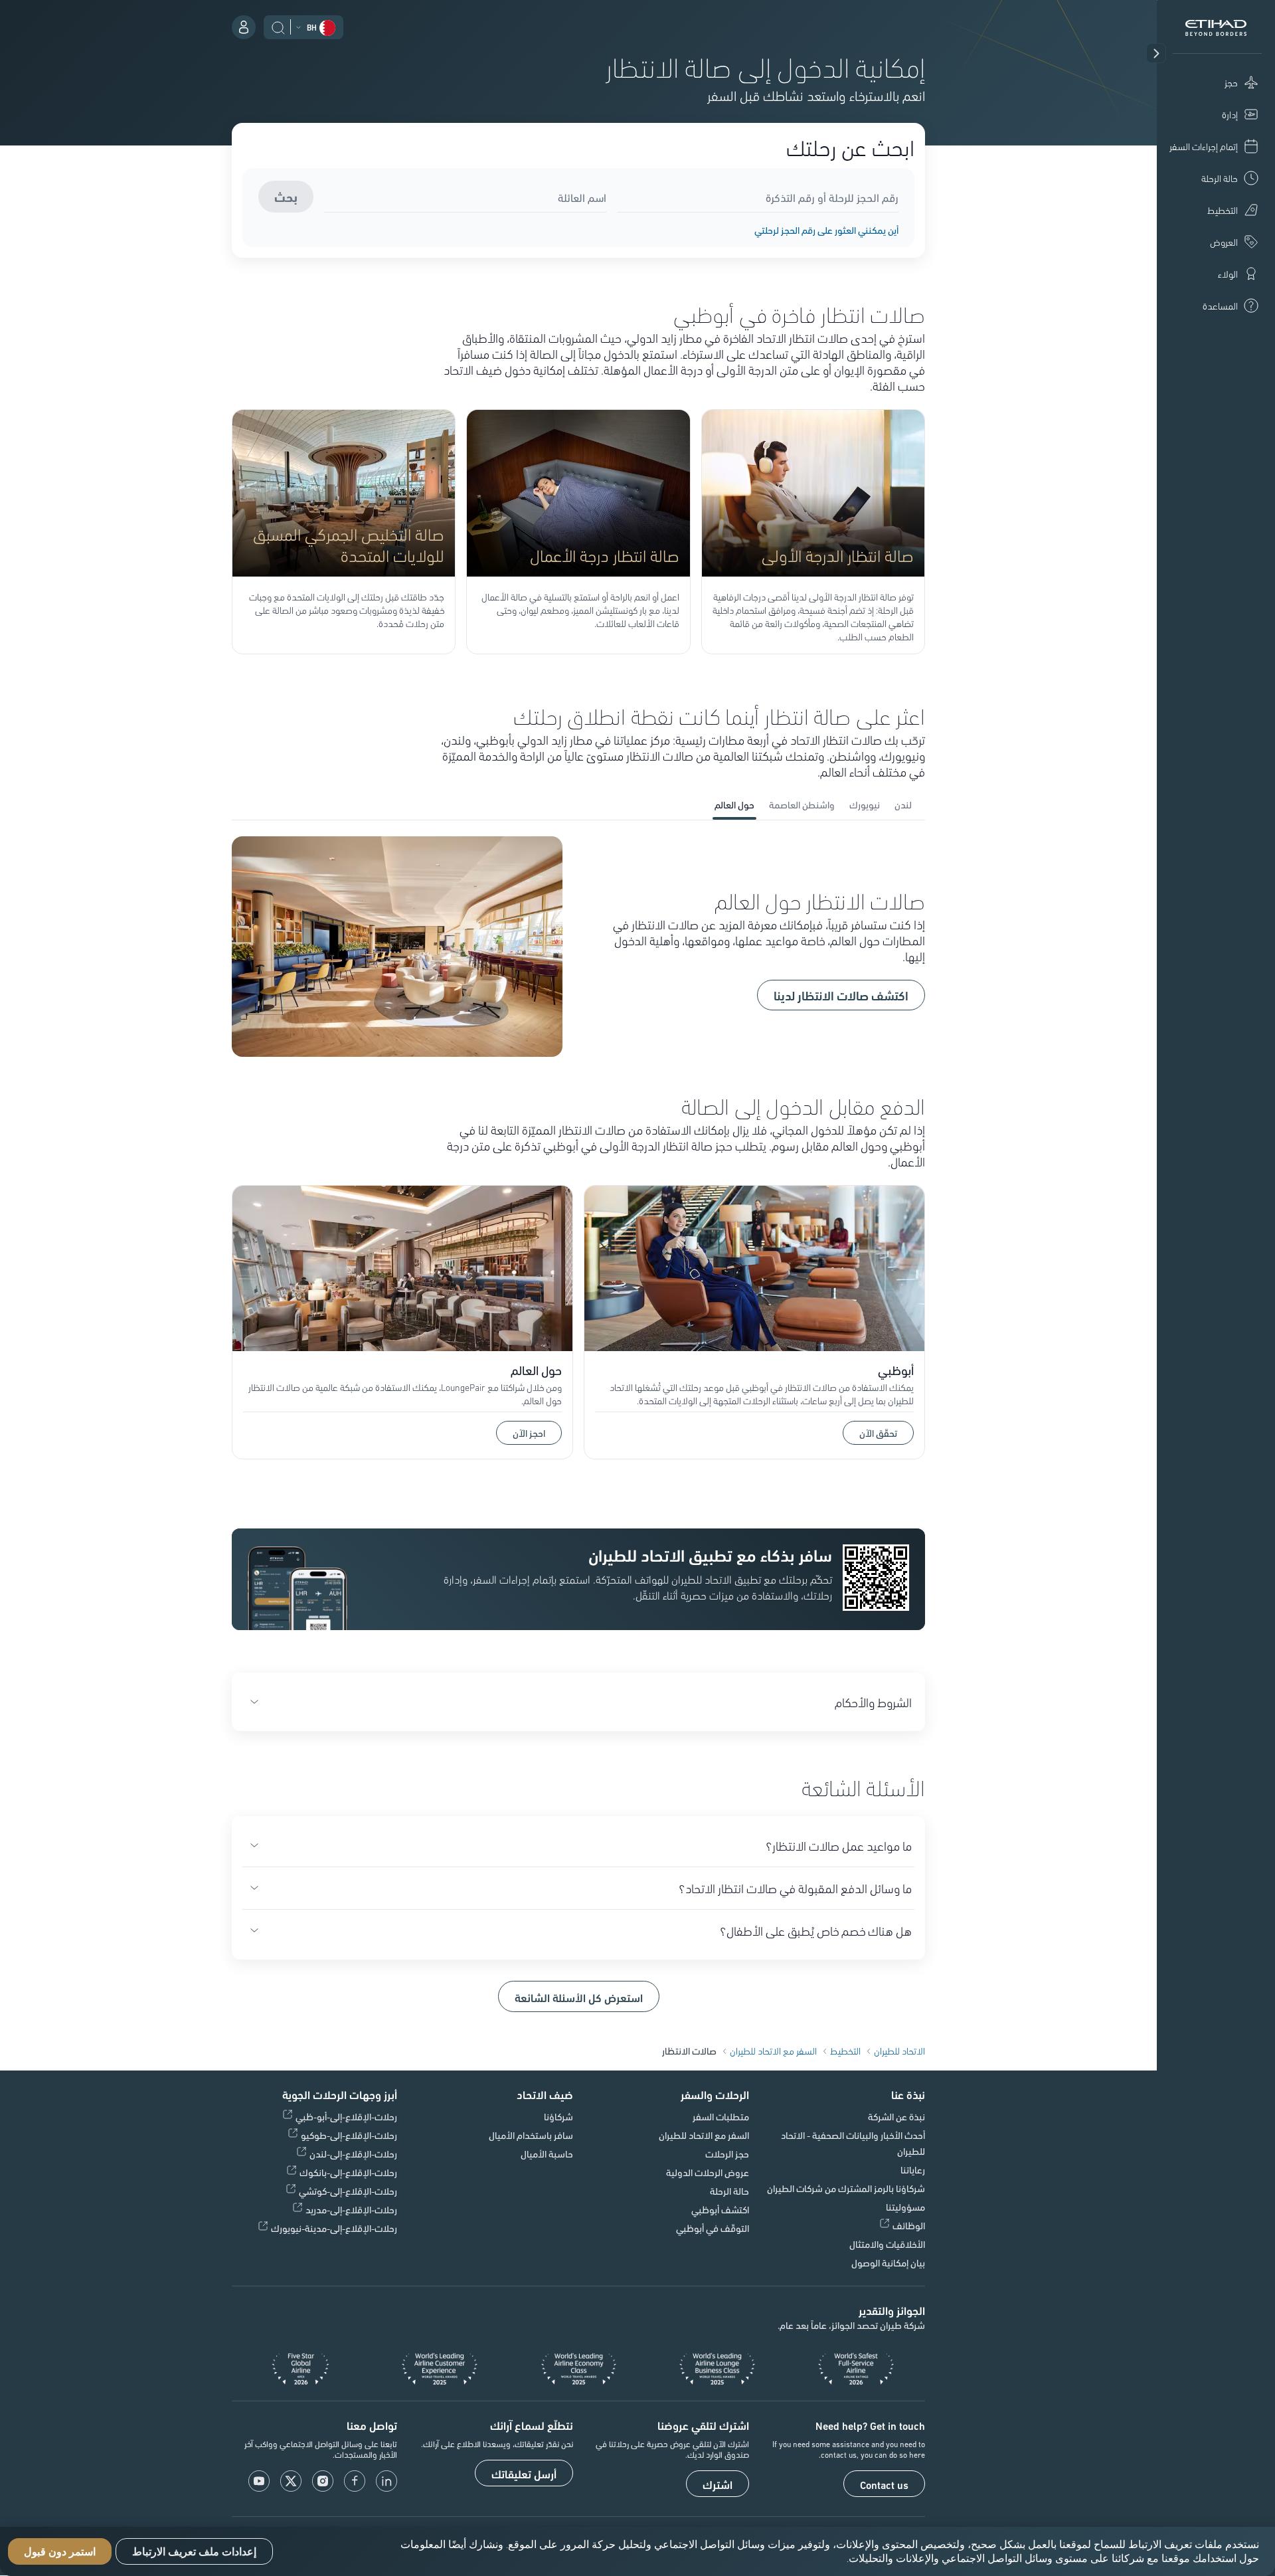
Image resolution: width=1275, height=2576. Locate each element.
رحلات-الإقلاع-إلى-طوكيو (349, 2135)
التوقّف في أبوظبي (713, 2228)
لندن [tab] (903, 804)
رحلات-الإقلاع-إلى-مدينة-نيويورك (334, 2228)
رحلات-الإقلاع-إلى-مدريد (351, 2209)
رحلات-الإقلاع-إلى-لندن (353, 2154)
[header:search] (278, 26)
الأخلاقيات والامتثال (887, 2244)
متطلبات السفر (721, 2116)
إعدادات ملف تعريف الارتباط (194, 2552)
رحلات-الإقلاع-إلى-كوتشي (348, 2191)
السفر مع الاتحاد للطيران (704, 2135)
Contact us (884, 2484)
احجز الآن (521, 1431)
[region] (637, 2551)
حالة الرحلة (729, 2191)
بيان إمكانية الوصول (888, 2262)
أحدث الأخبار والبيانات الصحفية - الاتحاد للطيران (853, 2143)
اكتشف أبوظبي (720, 2209)
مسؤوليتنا (905, 2207)
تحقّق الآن (878, 1433)
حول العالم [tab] (734, 804)
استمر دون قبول (60, 2552)
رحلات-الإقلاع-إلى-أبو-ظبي (346, 2116)
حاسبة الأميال (547, 2154)
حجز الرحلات (727, 2154)
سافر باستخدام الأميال (531, 2135)
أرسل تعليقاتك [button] (524, 2474)
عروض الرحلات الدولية (708, 2172)
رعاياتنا (913, 2169)
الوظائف (909, 2225)
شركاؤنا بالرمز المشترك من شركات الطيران (846, 2188)
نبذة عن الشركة (896, 2116)
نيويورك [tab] (865, 804)
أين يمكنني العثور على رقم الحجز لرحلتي (826, 230)
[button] (1156, 53)
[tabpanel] (578, 948)
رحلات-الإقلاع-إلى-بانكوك (348, 2172)
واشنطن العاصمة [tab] (802, 804)
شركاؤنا (558, 2116)
